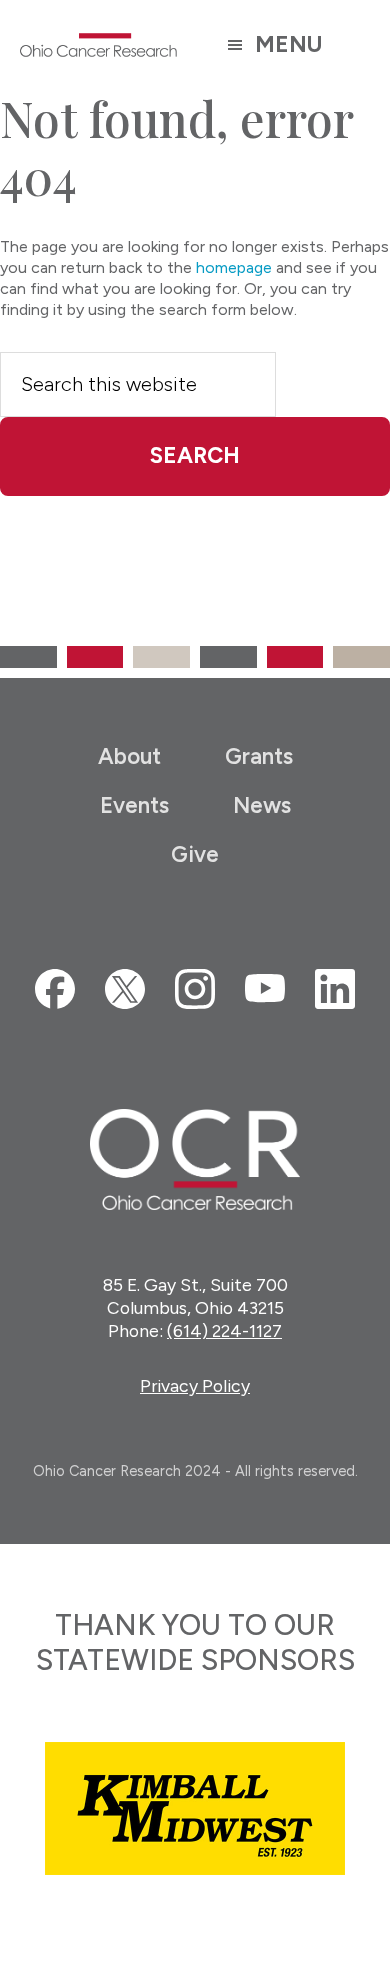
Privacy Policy (195, 1385)
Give (195, 854)
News (262, 805)
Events (134, 805)
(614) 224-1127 (224, 1330)
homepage (234, 267)
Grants (259, 756)
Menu (288, 44)
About (129, 756)
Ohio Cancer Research (99, 45)
